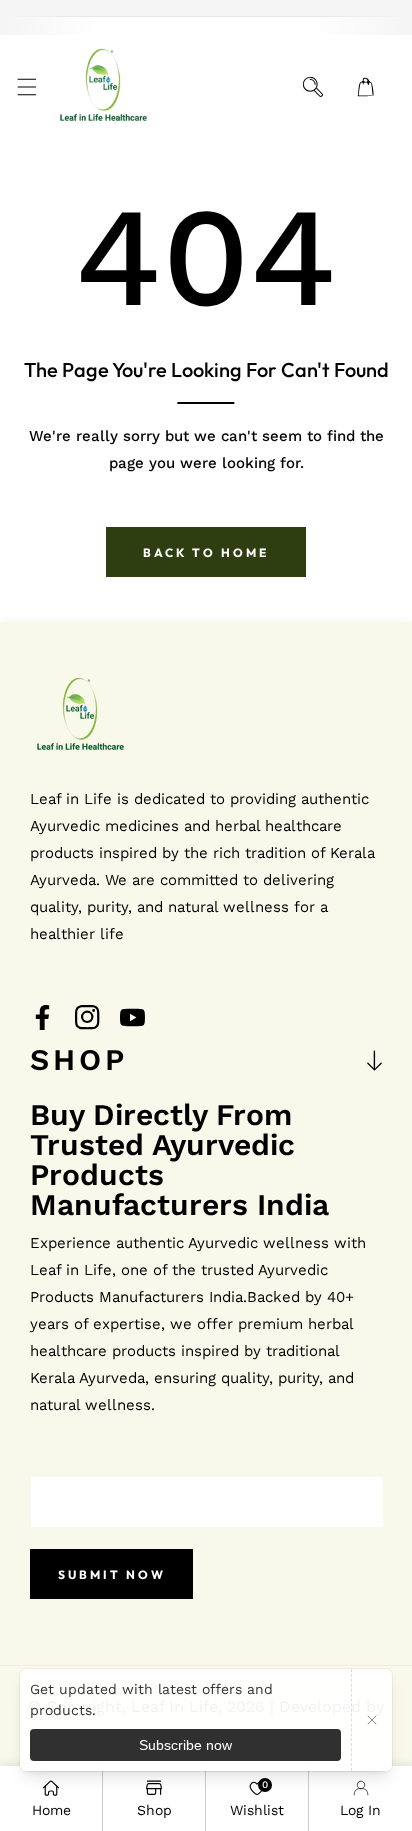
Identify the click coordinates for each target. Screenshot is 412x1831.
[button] (26, 87)
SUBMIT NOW (112, 1574)
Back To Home (206, 552)
